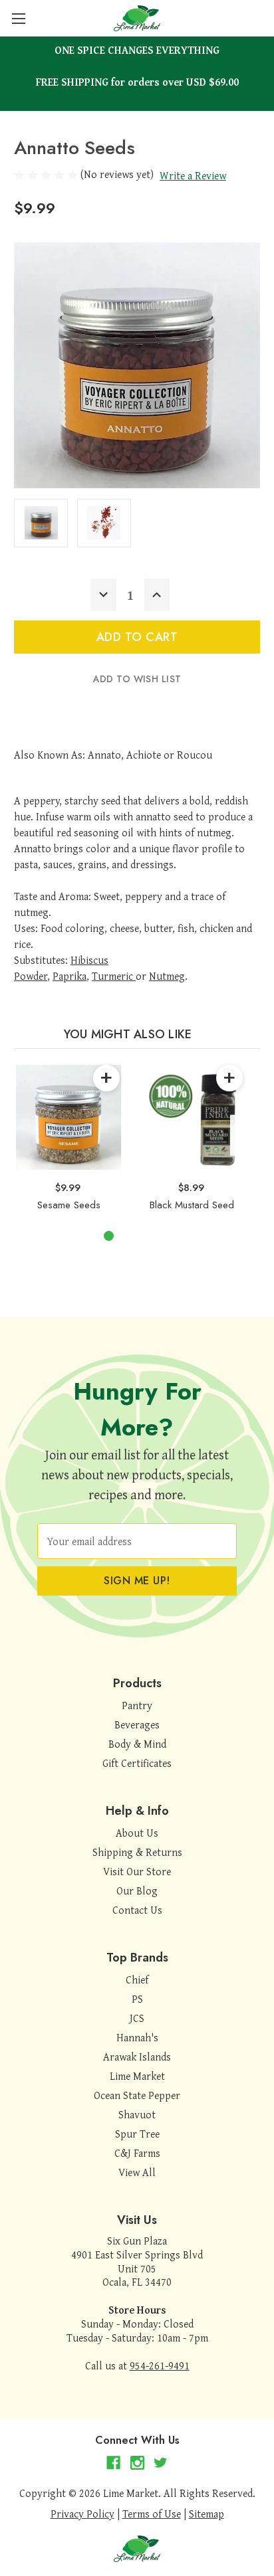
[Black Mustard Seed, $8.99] (192, 1117)
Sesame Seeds (69, 1205)
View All (137, 2172)
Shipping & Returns (137, 1852)
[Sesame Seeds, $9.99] (68, 1117)
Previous (17, 1136)
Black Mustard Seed (192, 1205)
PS (137, 1999)
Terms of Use (152, 2514)
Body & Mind (137, 1744)
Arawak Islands (137, 2057)
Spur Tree (137, 2134)
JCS (137, 2018)
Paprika (69, 976)
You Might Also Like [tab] (128, 1034)
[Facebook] (113, 2463)
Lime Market (137, 2076)
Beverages (137, 1724)
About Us (137, 1833)
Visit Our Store (137, 1871)
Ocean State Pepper (137, 2095)
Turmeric (112, 976)
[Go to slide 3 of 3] (151, 1236)
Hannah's (137, 2037)
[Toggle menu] (18, 18)
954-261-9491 (160, 2365)
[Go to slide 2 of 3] (130, 1236)
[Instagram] (137, 2463)
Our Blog (137, 1890)
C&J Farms (137, 2153)
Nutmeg (167, 976)
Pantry (137, 1705)
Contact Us (137, 1910)
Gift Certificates (137, 1763)
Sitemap (206, 2514)
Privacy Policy (82, 2514)
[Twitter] (161, 2463)
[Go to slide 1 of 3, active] (109, 1236)
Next (243, 1136)
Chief (137, 1979)
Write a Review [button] (193, 175)
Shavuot (137, 2114)
